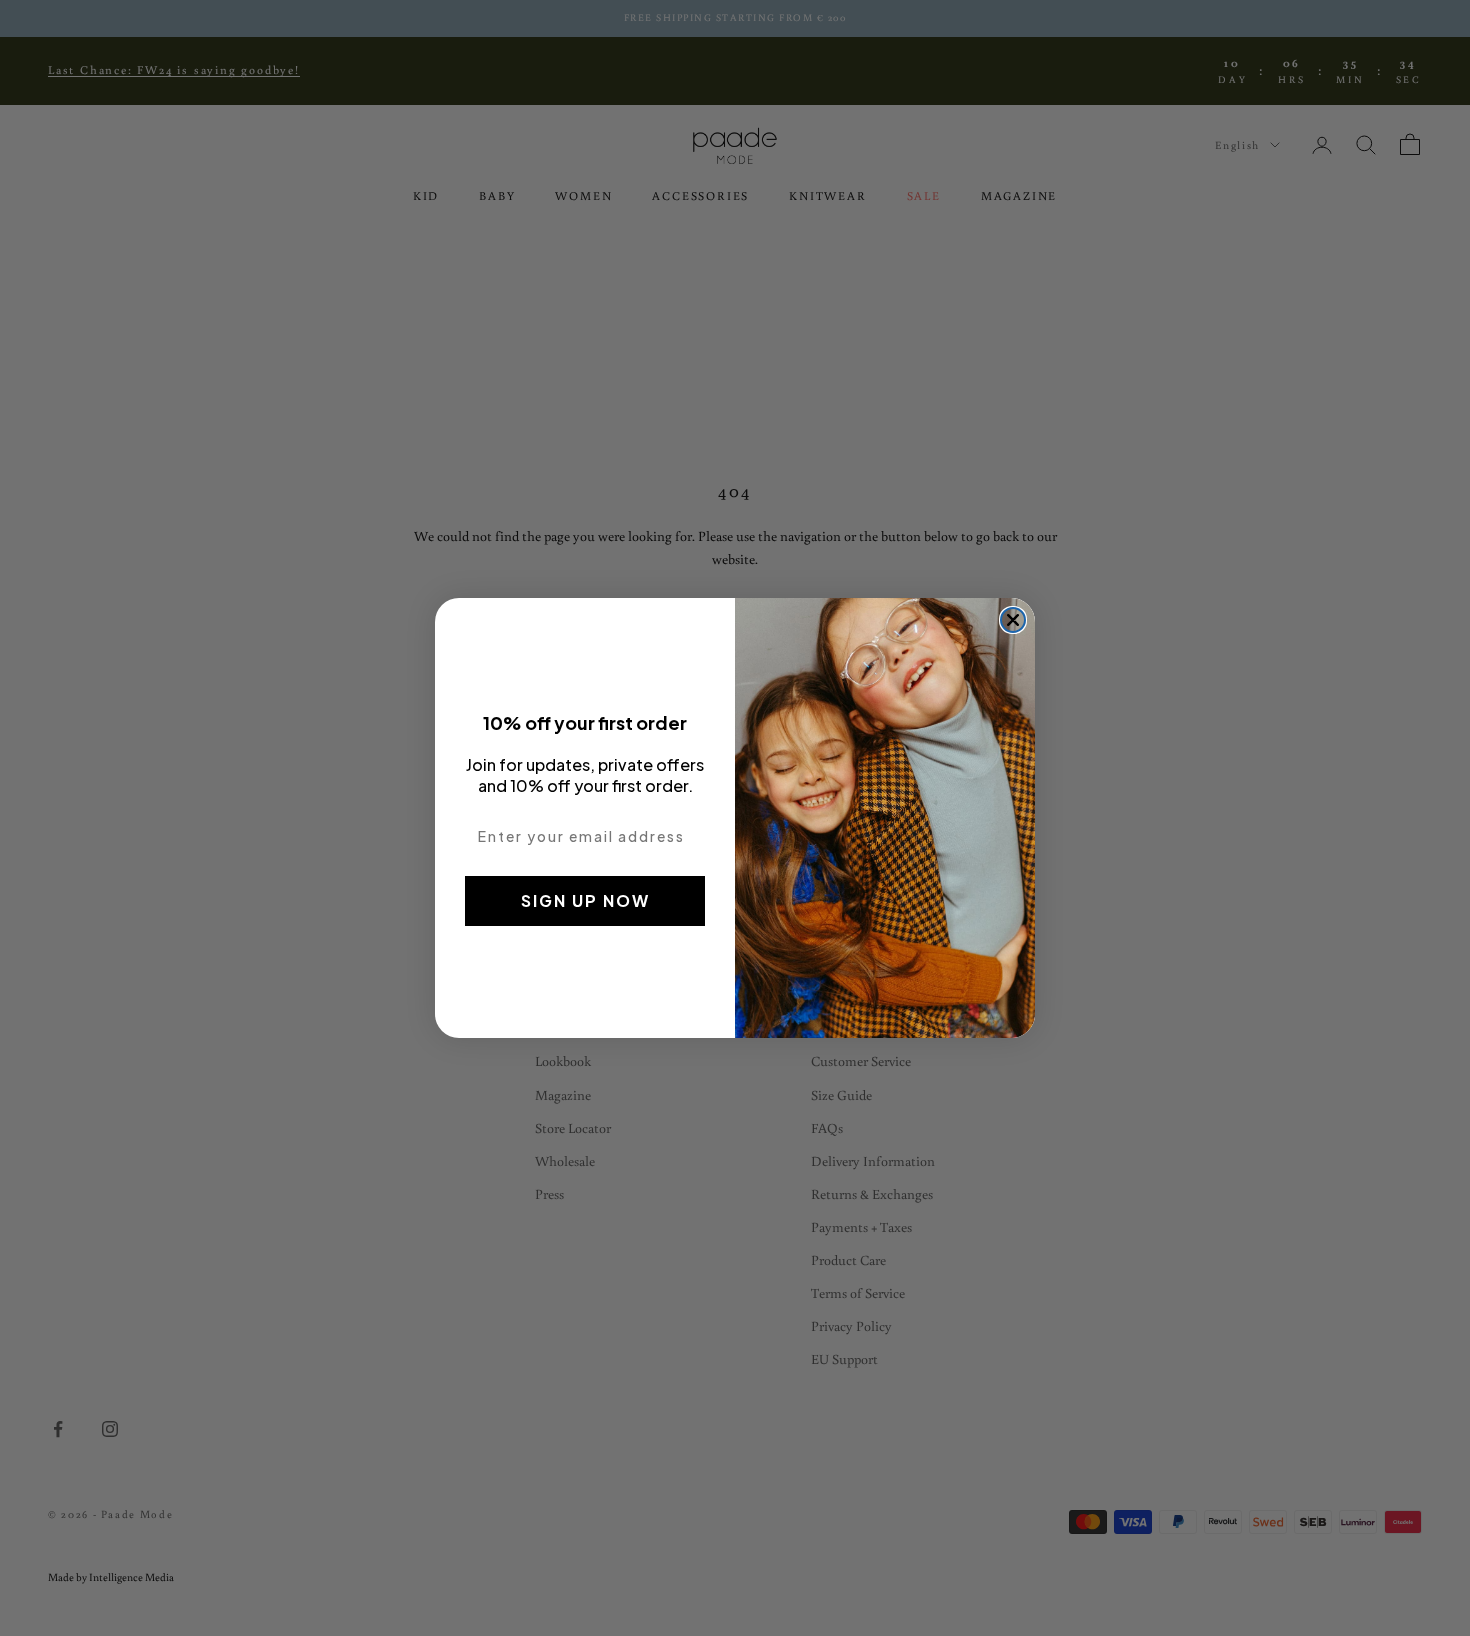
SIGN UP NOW (585, 900)
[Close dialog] (1013, 620)
